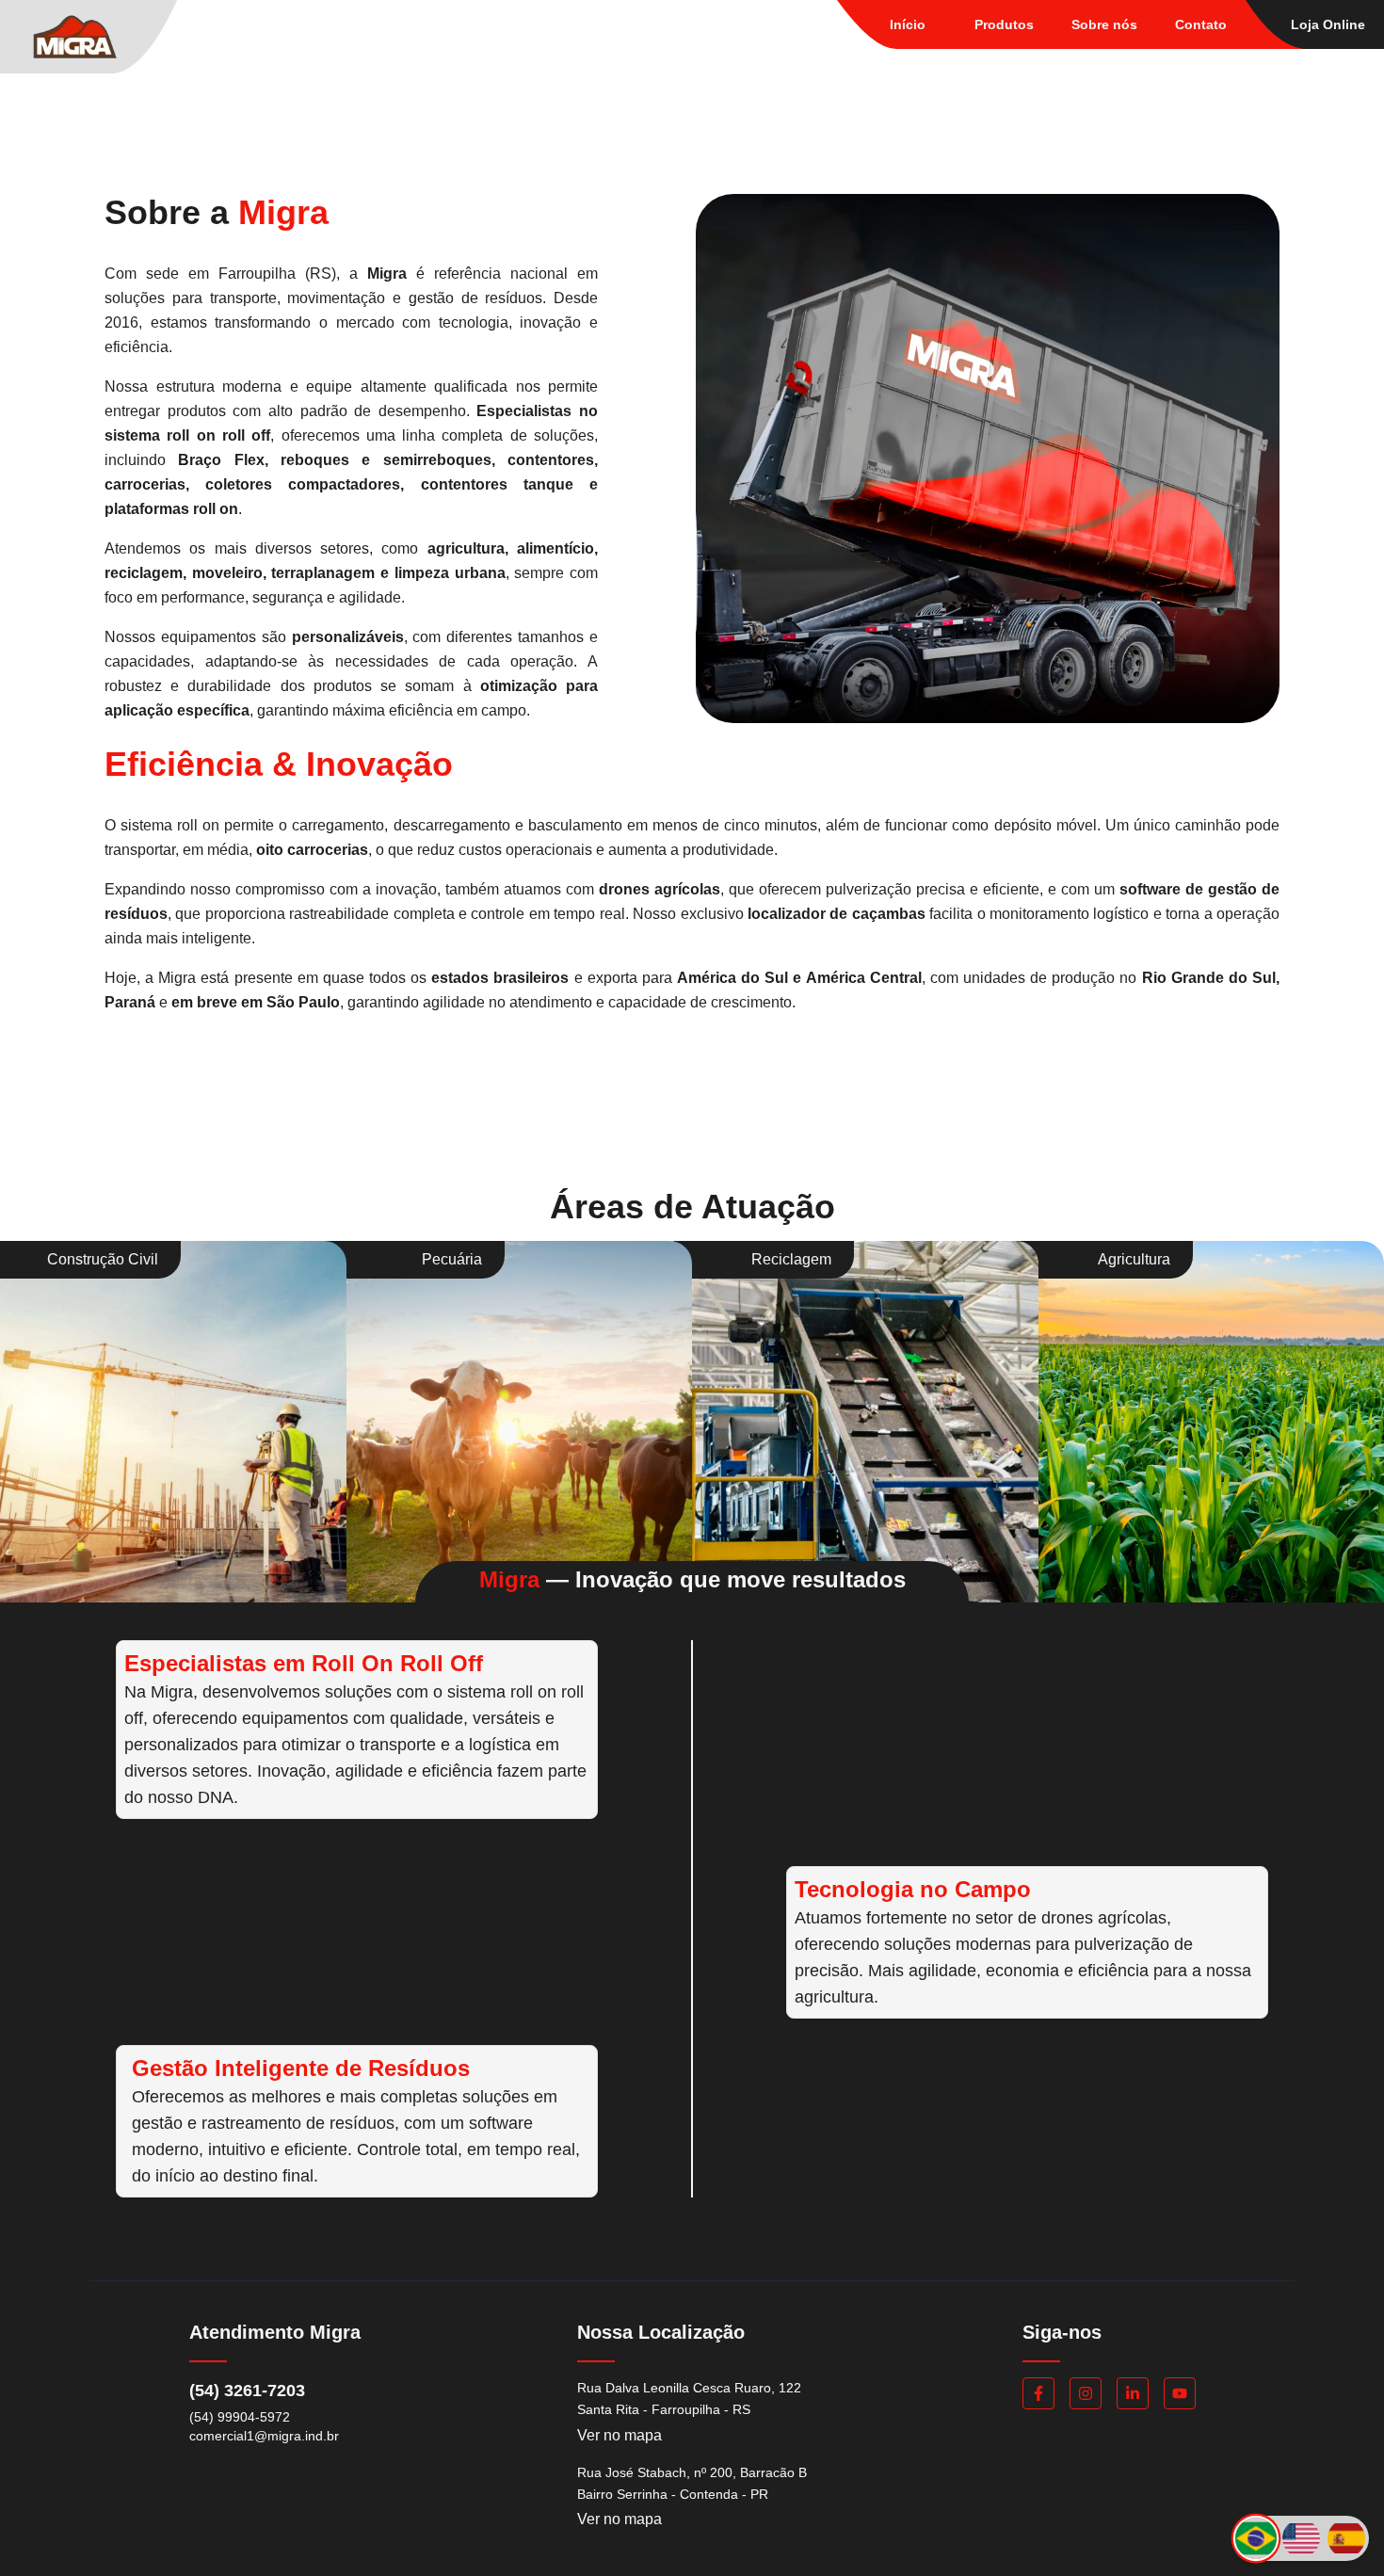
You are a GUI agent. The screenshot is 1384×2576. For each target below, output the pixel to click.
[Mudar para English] (1301, 2538)
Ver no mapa (620, 2435)
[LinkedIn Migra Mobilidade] (1133, 2393)
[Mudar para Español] (1346, 2538)
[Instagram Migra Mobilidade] (1086, 2393)
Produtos (1004, 24)
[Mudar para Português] (1256, 2538)
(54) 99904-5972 (240, 2417)
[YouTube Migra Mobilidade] (1180, 2393)
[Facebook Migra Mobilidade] (1038, 2393)
